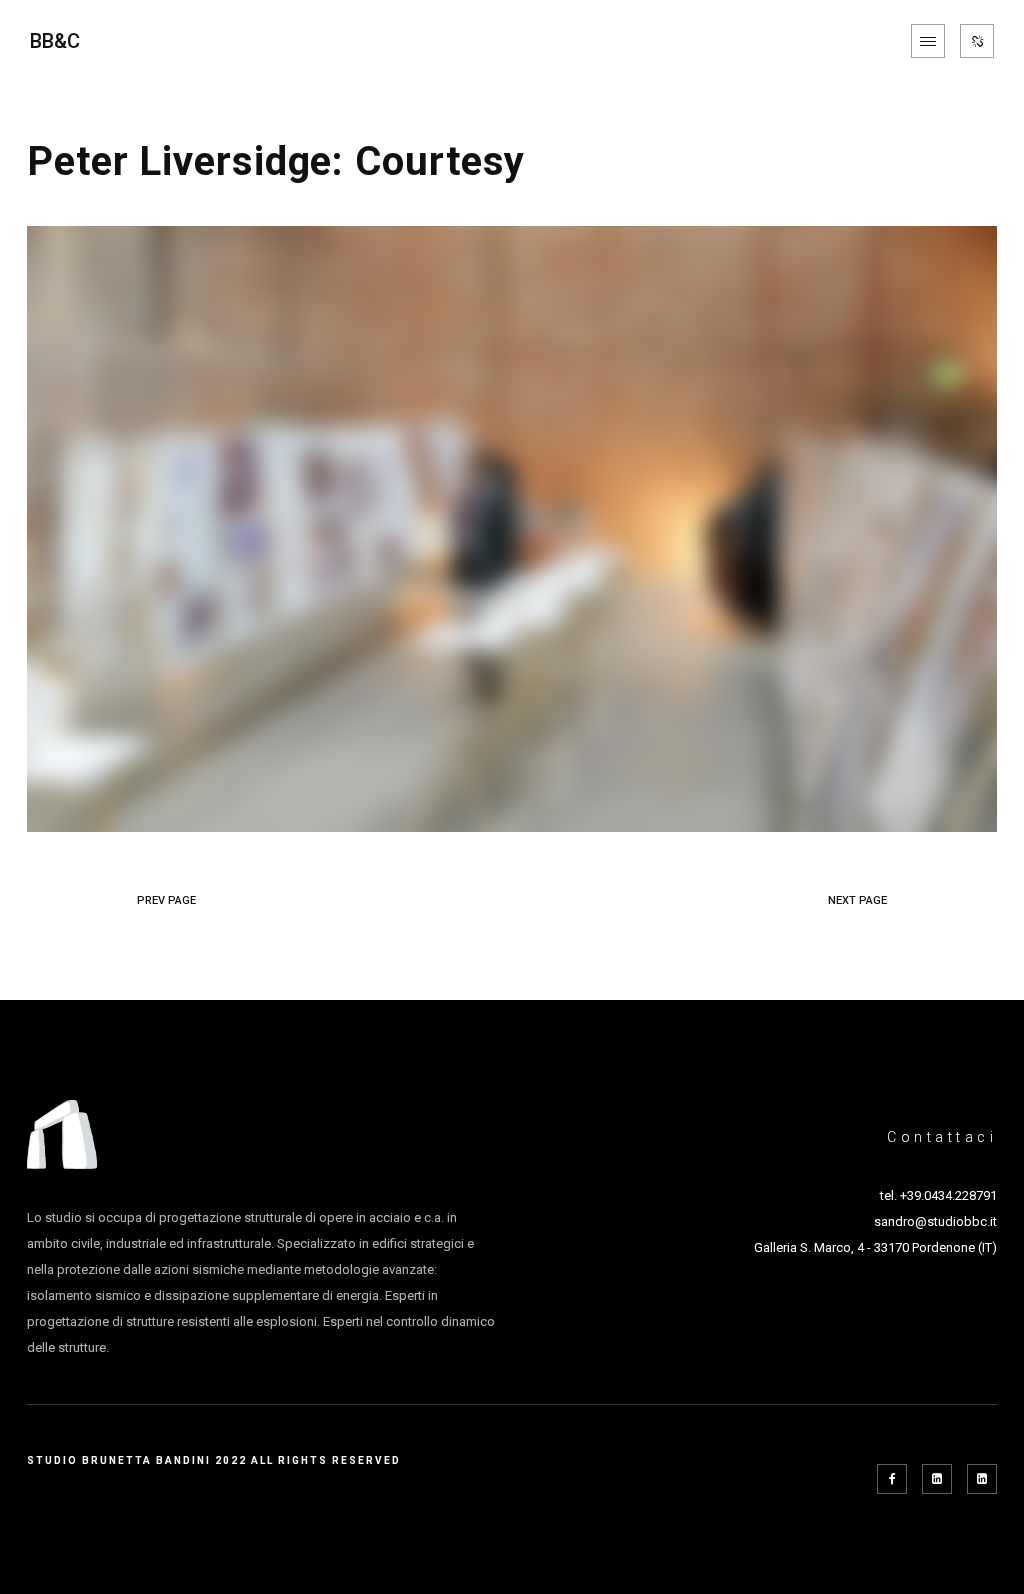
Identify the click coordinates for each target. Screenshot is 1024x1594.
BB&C (55, 41)
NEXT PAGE (857, 900)
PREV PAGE (166, 900)
